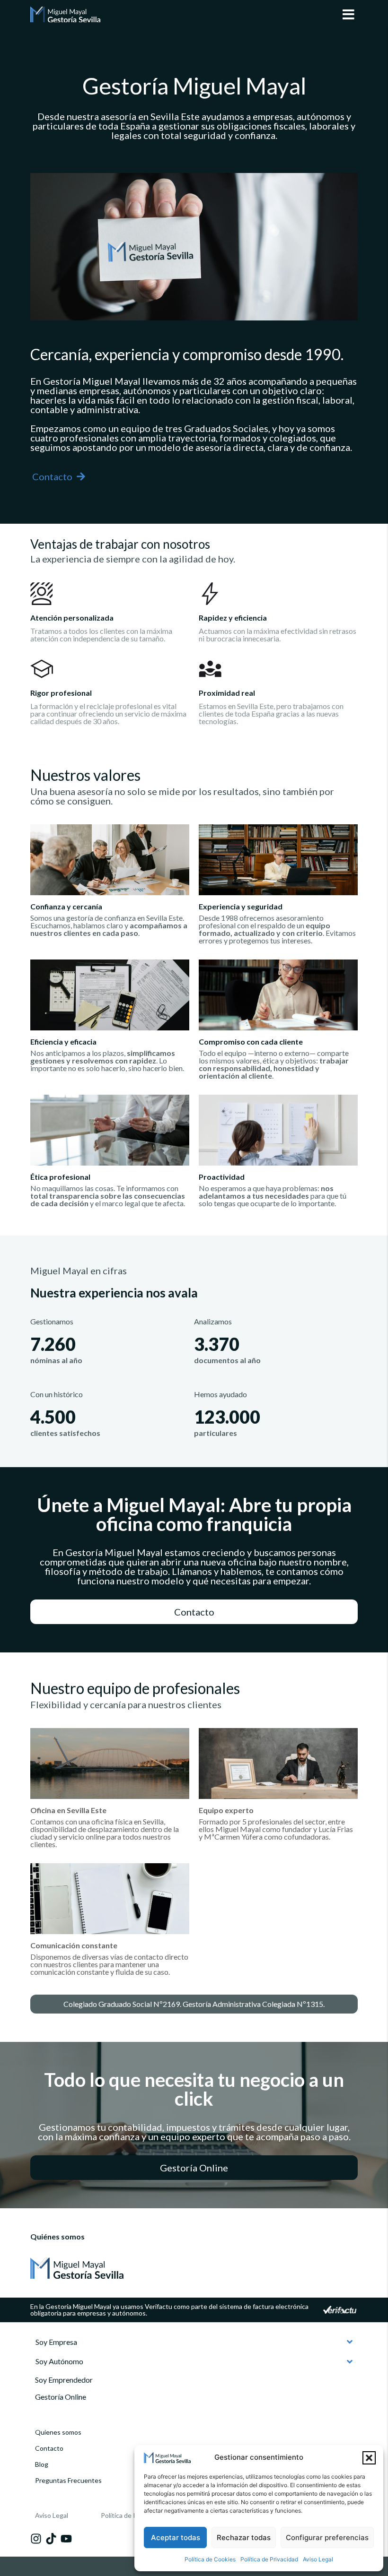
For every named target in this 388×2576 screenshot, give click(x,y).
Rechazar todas (244, 2537)
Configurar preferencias (327, 2537)
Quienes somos (58, 2432)
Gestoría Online (61, 2397)
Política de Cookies (210, 2559)
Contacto (49, 2448)
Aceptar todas (176, 2537)
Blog (42, 2464)
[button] (369, 2458)
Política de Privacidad (269, 2559)
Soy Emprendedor (64, 2380)
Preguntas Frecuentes (68, 2480)
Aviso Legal (318, 2559)
